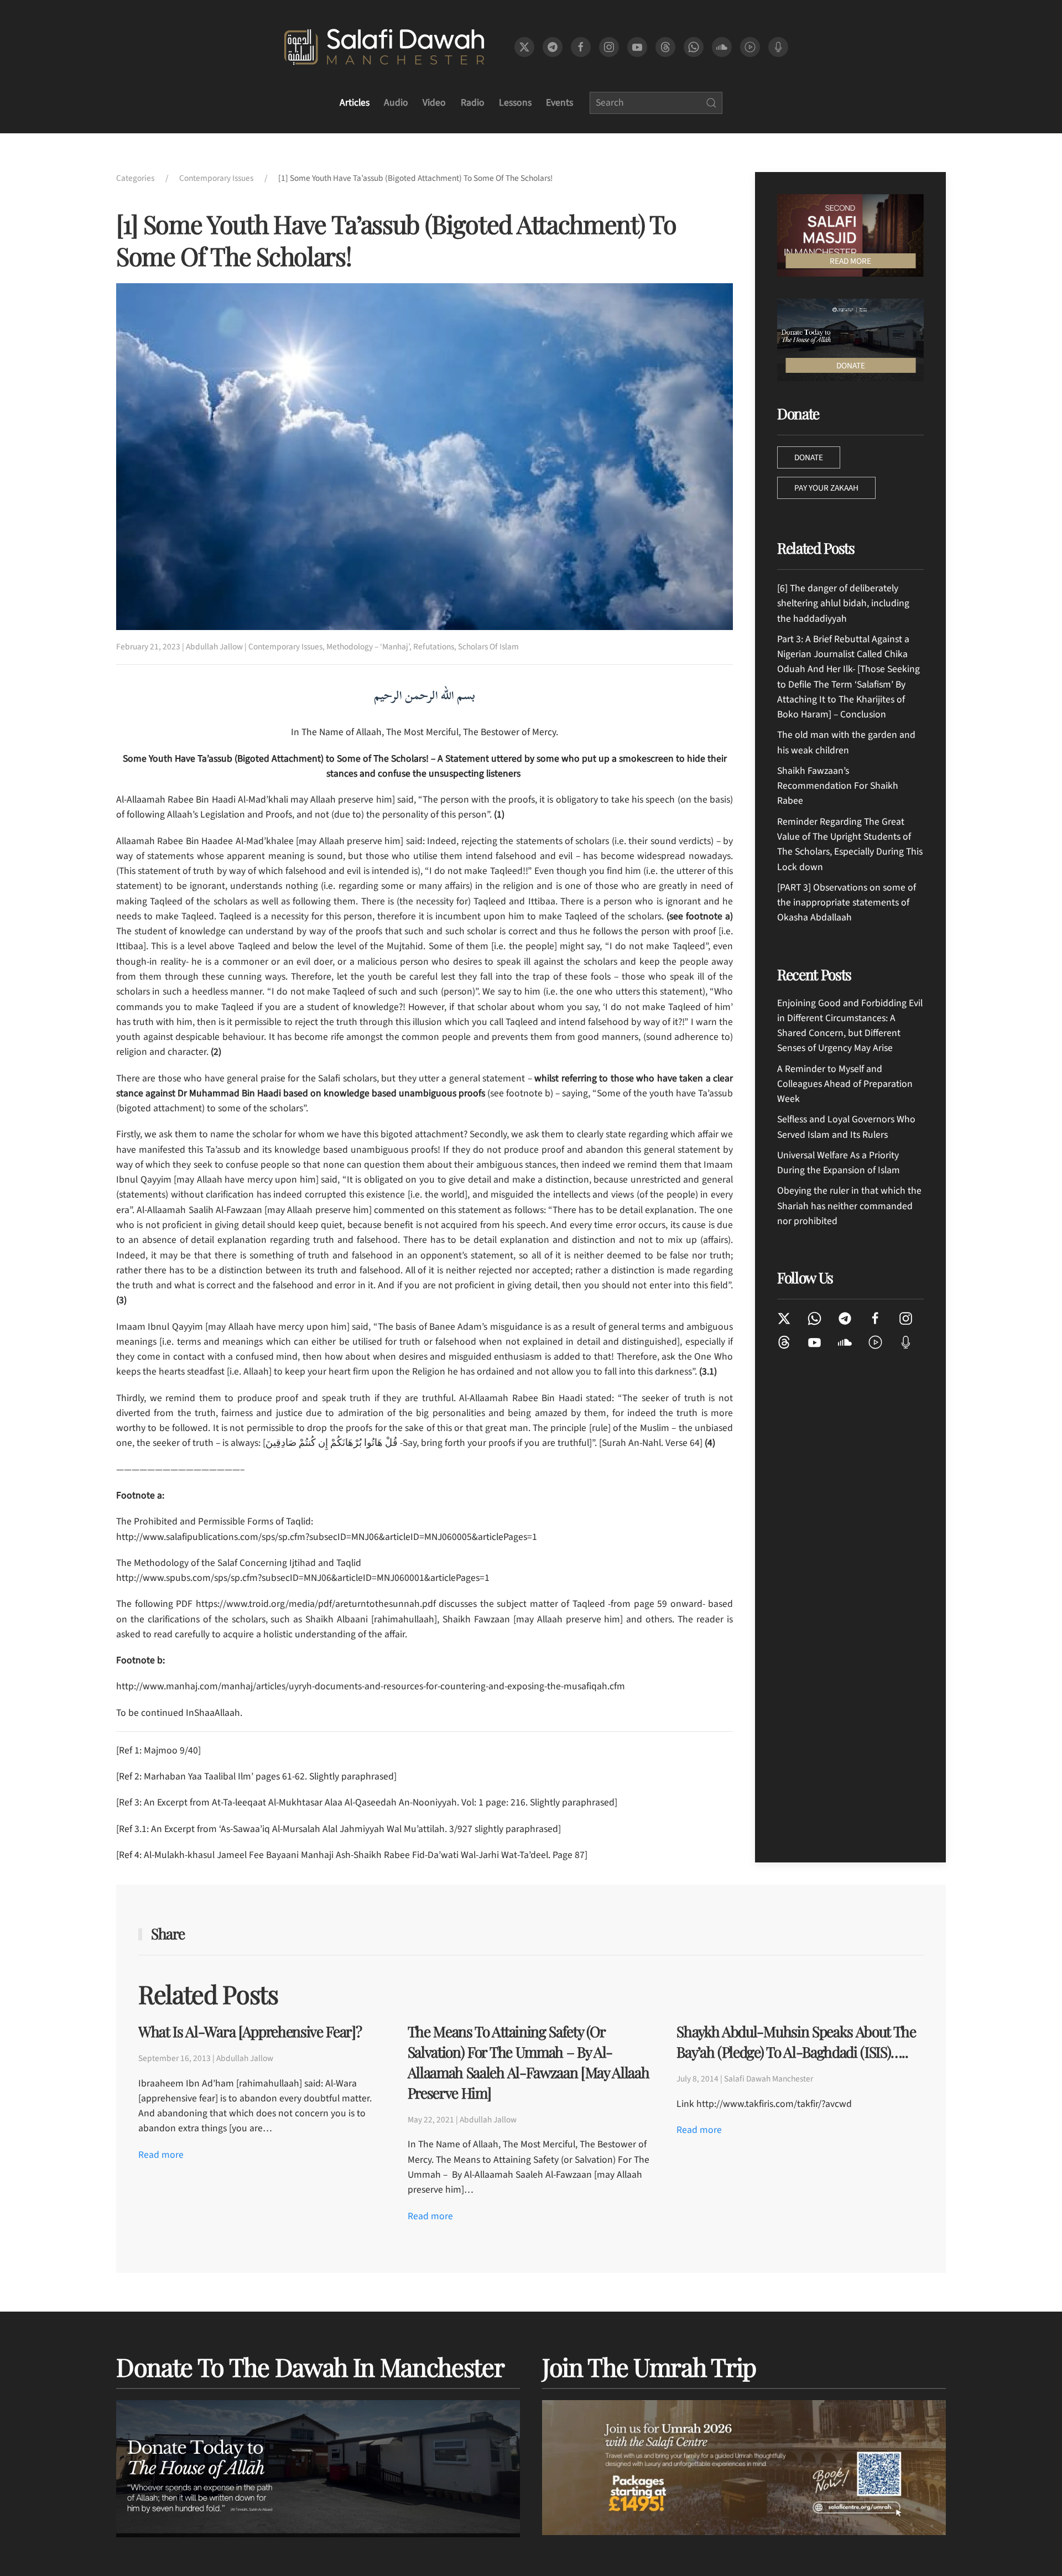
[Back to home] (384, 47)
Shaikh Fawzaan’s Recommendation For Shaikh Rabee (838, 786)
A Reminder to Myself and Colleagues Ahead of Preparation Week (845, 1084)
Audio (396, 103)
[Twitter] (784, 1318)
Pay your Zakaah (826, 488)
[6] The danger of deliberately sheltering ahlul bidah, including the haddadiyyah (843, 603)
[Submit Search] (711, 103)
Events (559, 103)
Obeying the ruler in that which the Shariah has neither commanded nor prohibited (849, 1206)
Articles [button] (355, 103)
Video (434, 103)
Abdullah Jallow (214, 647)
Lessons (515, 103)
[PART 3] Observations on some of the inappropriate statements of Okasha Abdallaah (847, 903)
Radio (473, 103)
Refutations (434, 647)
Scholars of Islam (488, 647)
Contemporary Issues (285, 647)
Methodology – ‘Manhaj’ (368, 647)
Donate (809, 457)
